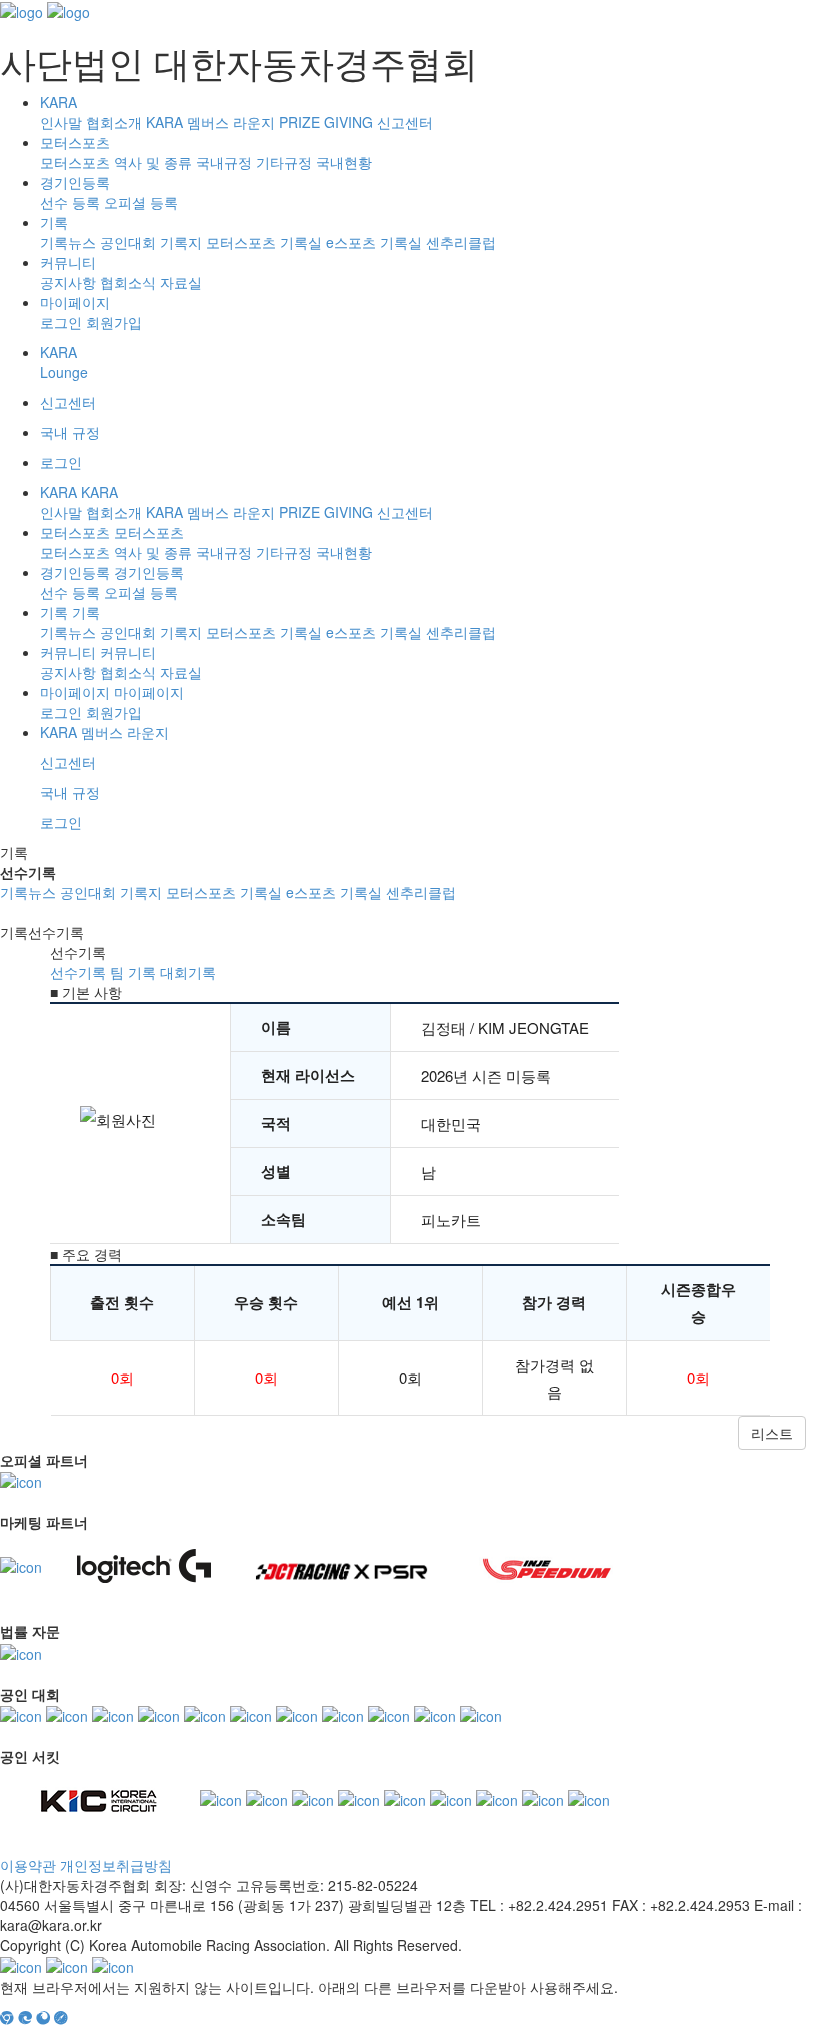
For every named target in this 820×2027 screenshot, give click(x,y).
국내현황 (344, 162)
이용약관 (28, 1865)
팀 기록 (133, 972)
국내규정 (224, 162)
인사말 (61, 122)
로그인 (61, 322)
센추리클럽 (461, 242)
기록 (54, 222)
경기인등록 (75, 182)
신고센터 (405, 122)
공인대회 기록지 (151, 242)
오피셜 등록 (141, 202)
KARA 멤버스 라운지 (210, 122)
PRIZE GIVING (326, 122)
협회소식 (128, 282)
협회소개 (114, 122)
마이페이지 (75, 302)
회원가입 (114, 322)
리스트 (772, 1433)
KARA (58, 102)
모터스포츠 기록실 (264, 242)
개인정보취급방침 (116, 1865)
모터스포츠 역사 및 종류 (116, 162)
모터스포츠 (75, 142)
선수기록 (78, 972)
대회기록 (188, 972)
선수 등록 (70, 202)
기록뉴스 (68, 242)
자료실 (181, 282)
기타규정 (284, 162)
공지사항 (68, 282)
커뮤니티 (68, 262)
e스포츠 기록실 (374, 242)
